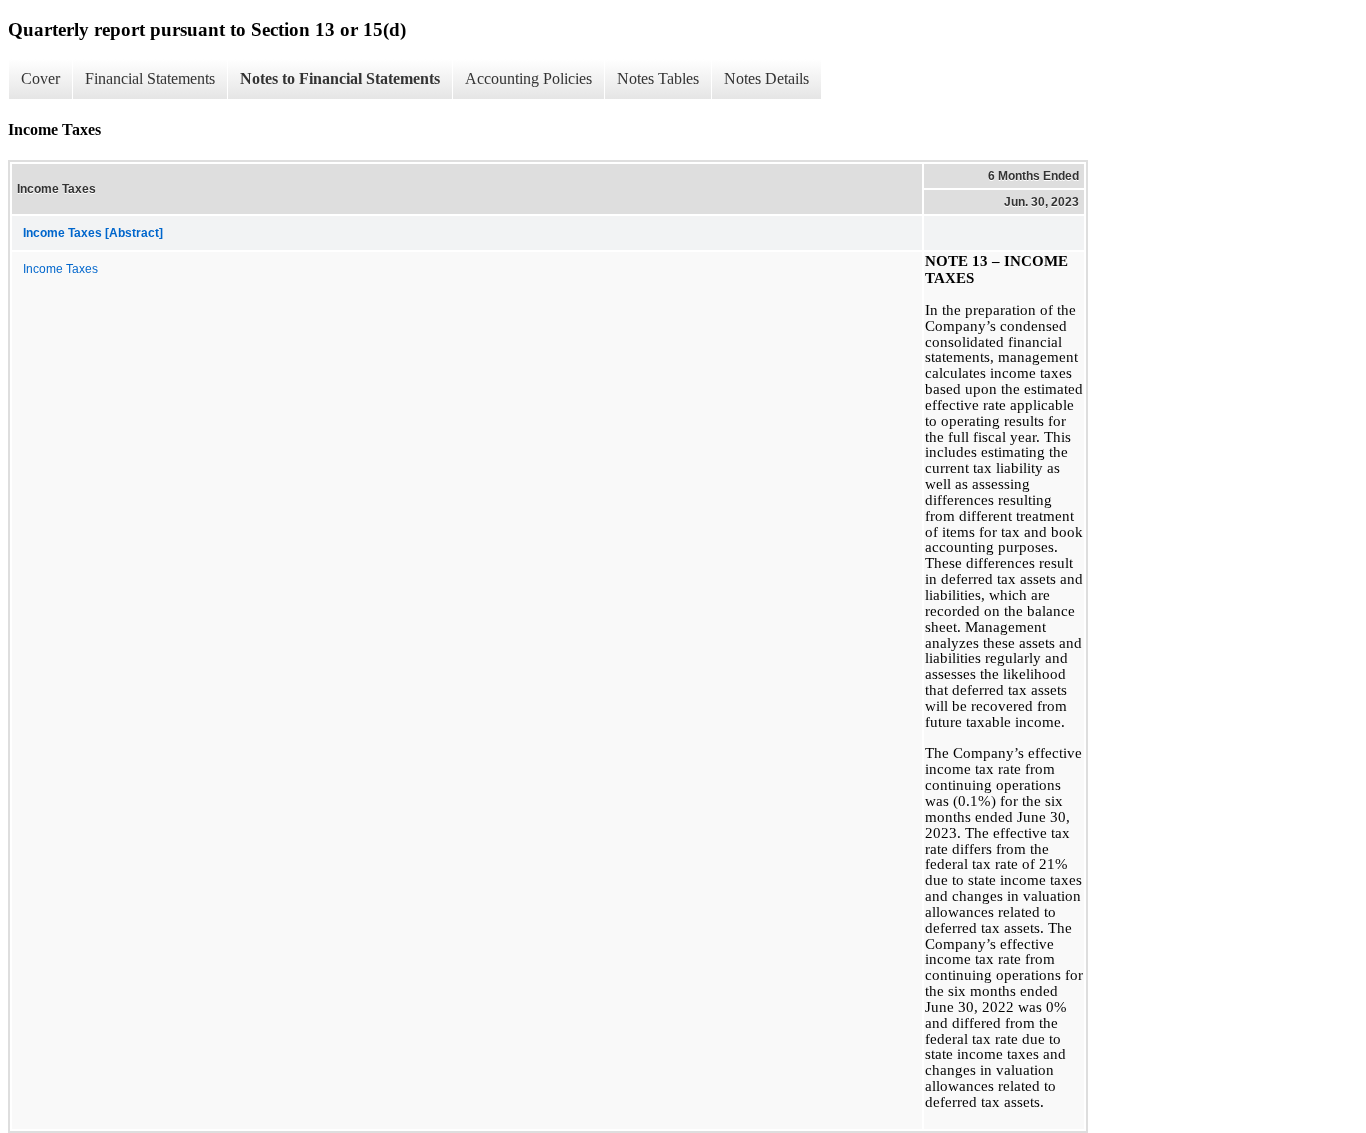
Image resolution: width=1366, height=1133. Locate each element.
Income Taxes (60, 269)
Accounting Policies (528, 78)
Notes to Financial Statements (340, 78)
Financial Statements (150, 78)
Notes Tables (658, 78)
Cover (40, 78)
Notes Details (766, 78)
